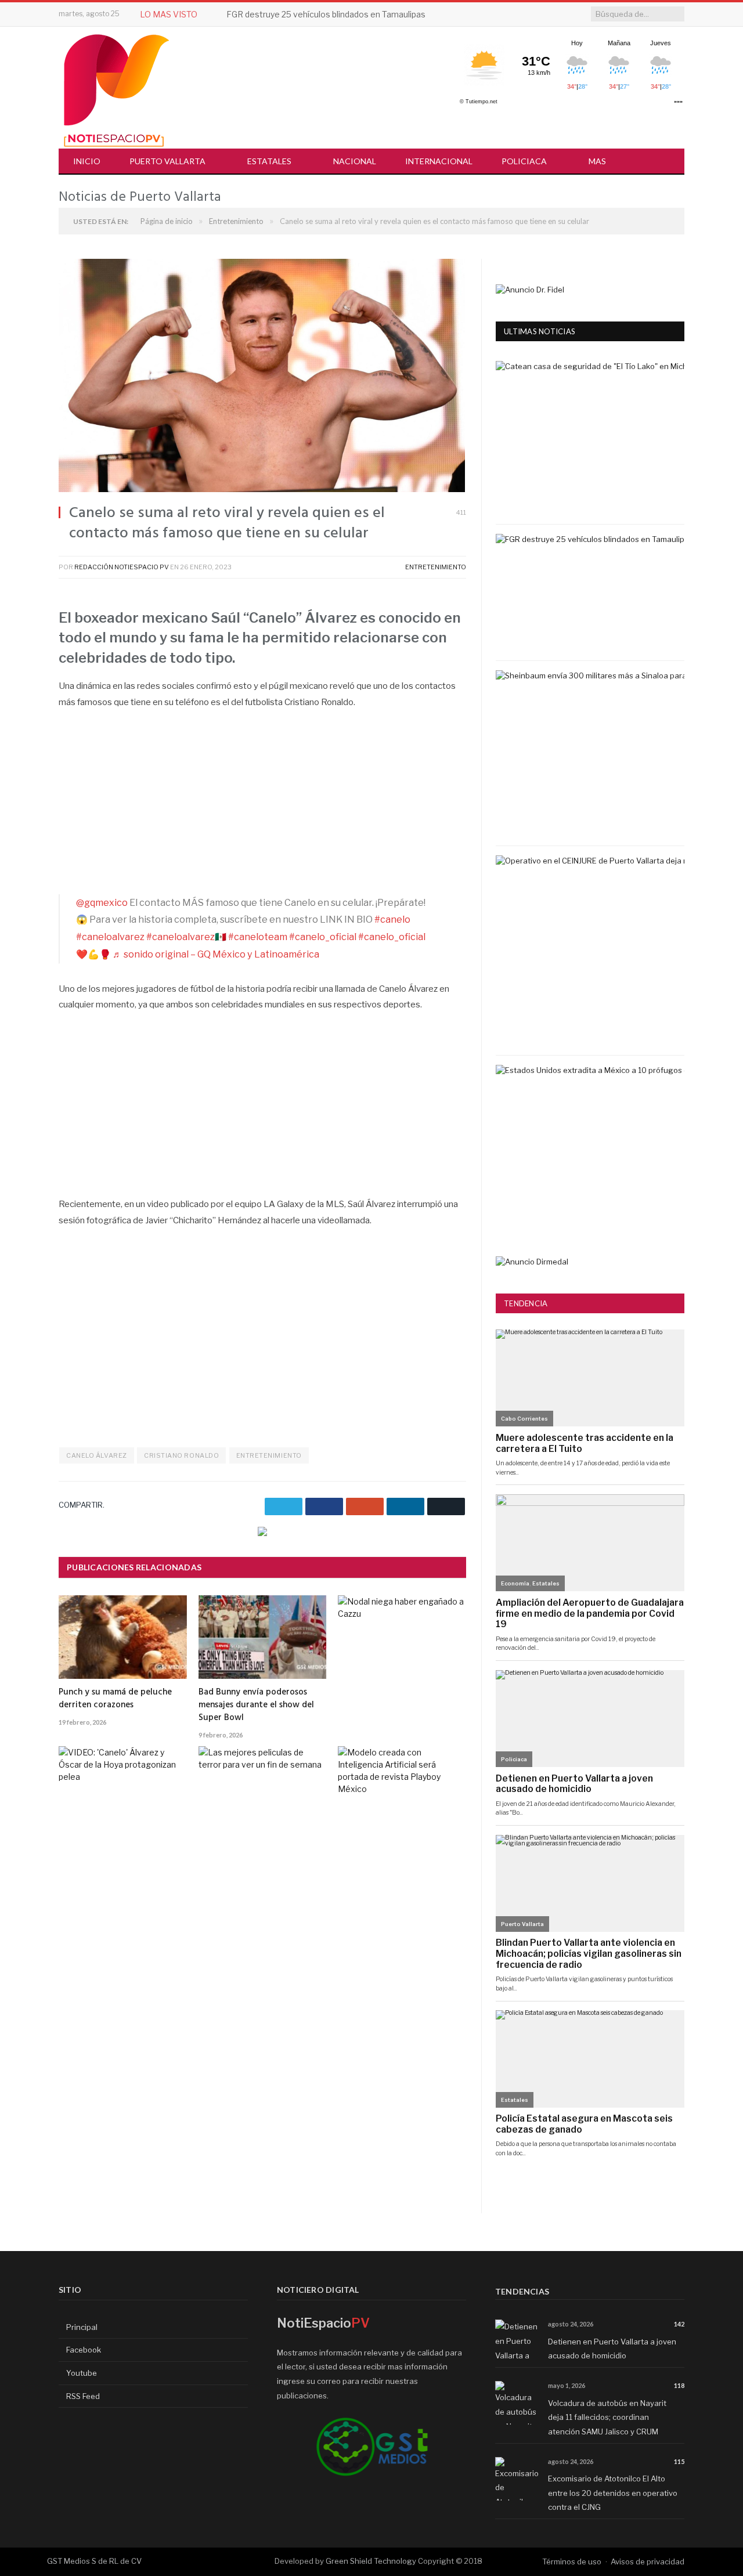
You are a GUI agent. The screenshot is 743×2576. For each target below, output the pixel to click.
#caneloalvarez (110, 937)
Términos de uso (572, 2561)
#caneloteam (258, 937)
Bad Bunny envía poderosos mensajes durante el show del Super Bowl (256, 1705)
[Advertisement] (262, 808)
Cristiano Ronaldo (181, 1455)
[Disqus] (262, 2065)
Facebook (83, 2350)
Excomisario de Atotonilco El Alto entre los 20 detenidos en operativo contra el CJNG (613, 2493)
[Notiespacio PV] (117, 88)
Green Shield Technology (371, 2561)
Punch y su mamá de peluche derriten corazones (115, 1699)
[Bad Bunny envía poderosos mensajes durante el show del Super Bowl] (263, 1637)
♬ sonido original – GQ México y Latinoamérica (216, 954)
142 (679, 2324)
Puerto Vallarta (167, 161)
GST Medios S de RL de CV (94, 2561)
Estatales (269, 161)
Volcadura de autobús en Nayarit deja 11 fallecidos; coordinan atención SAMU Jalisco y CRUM (607, 2417)
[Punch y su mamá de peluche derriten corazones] (123, 1637)
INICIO (87, 161)
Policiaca (524, 161)
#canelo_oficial (323, 937)
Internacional (439, 161)
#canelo (392, 920)
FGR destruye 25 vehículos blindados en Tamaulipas (326, 14)
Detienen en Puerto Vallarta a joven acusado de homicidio (612, 2349)
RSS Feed (82, 2396)
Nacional (355, 161)
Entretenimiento (436, 567)
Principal (81, 2327)
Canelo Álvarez (97, 1455)
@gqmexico (102, 903)
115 (679, 2461)
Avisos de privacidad (648, 2561)
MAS (597, 161)
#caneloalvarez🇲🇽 (186, 937)
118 (679, 2385)
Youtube (81, 2373)
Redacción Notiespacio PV (122, 567)
